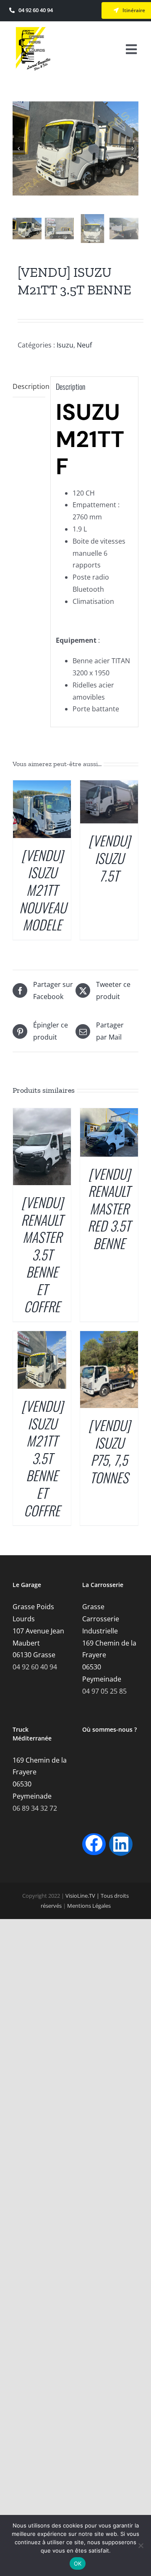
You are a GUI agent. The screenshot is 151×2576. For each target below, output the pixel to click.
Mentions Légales (89, 1906)
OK (78, 2563)
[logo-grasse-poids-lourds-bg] (33, 30)
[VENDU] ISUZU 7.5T (109, 858)
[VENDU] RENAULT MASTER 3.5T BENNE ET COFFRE (42, 1254)
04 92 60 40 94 (35, 1667)
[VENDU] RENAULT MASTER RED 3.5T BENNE (109, 1208)
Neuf (84, 345)
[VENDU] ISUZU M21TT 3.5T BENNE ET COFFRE (42, 1458)
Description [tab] (29, 386)
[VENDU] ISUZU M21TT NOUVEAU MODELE (43, 890)
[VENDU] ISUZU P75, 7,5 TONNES (109, 1451)
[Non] (141, 2545)
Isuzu (65, 345)
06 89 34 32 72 (35, 1808)
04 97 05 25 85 (104, 1691)
